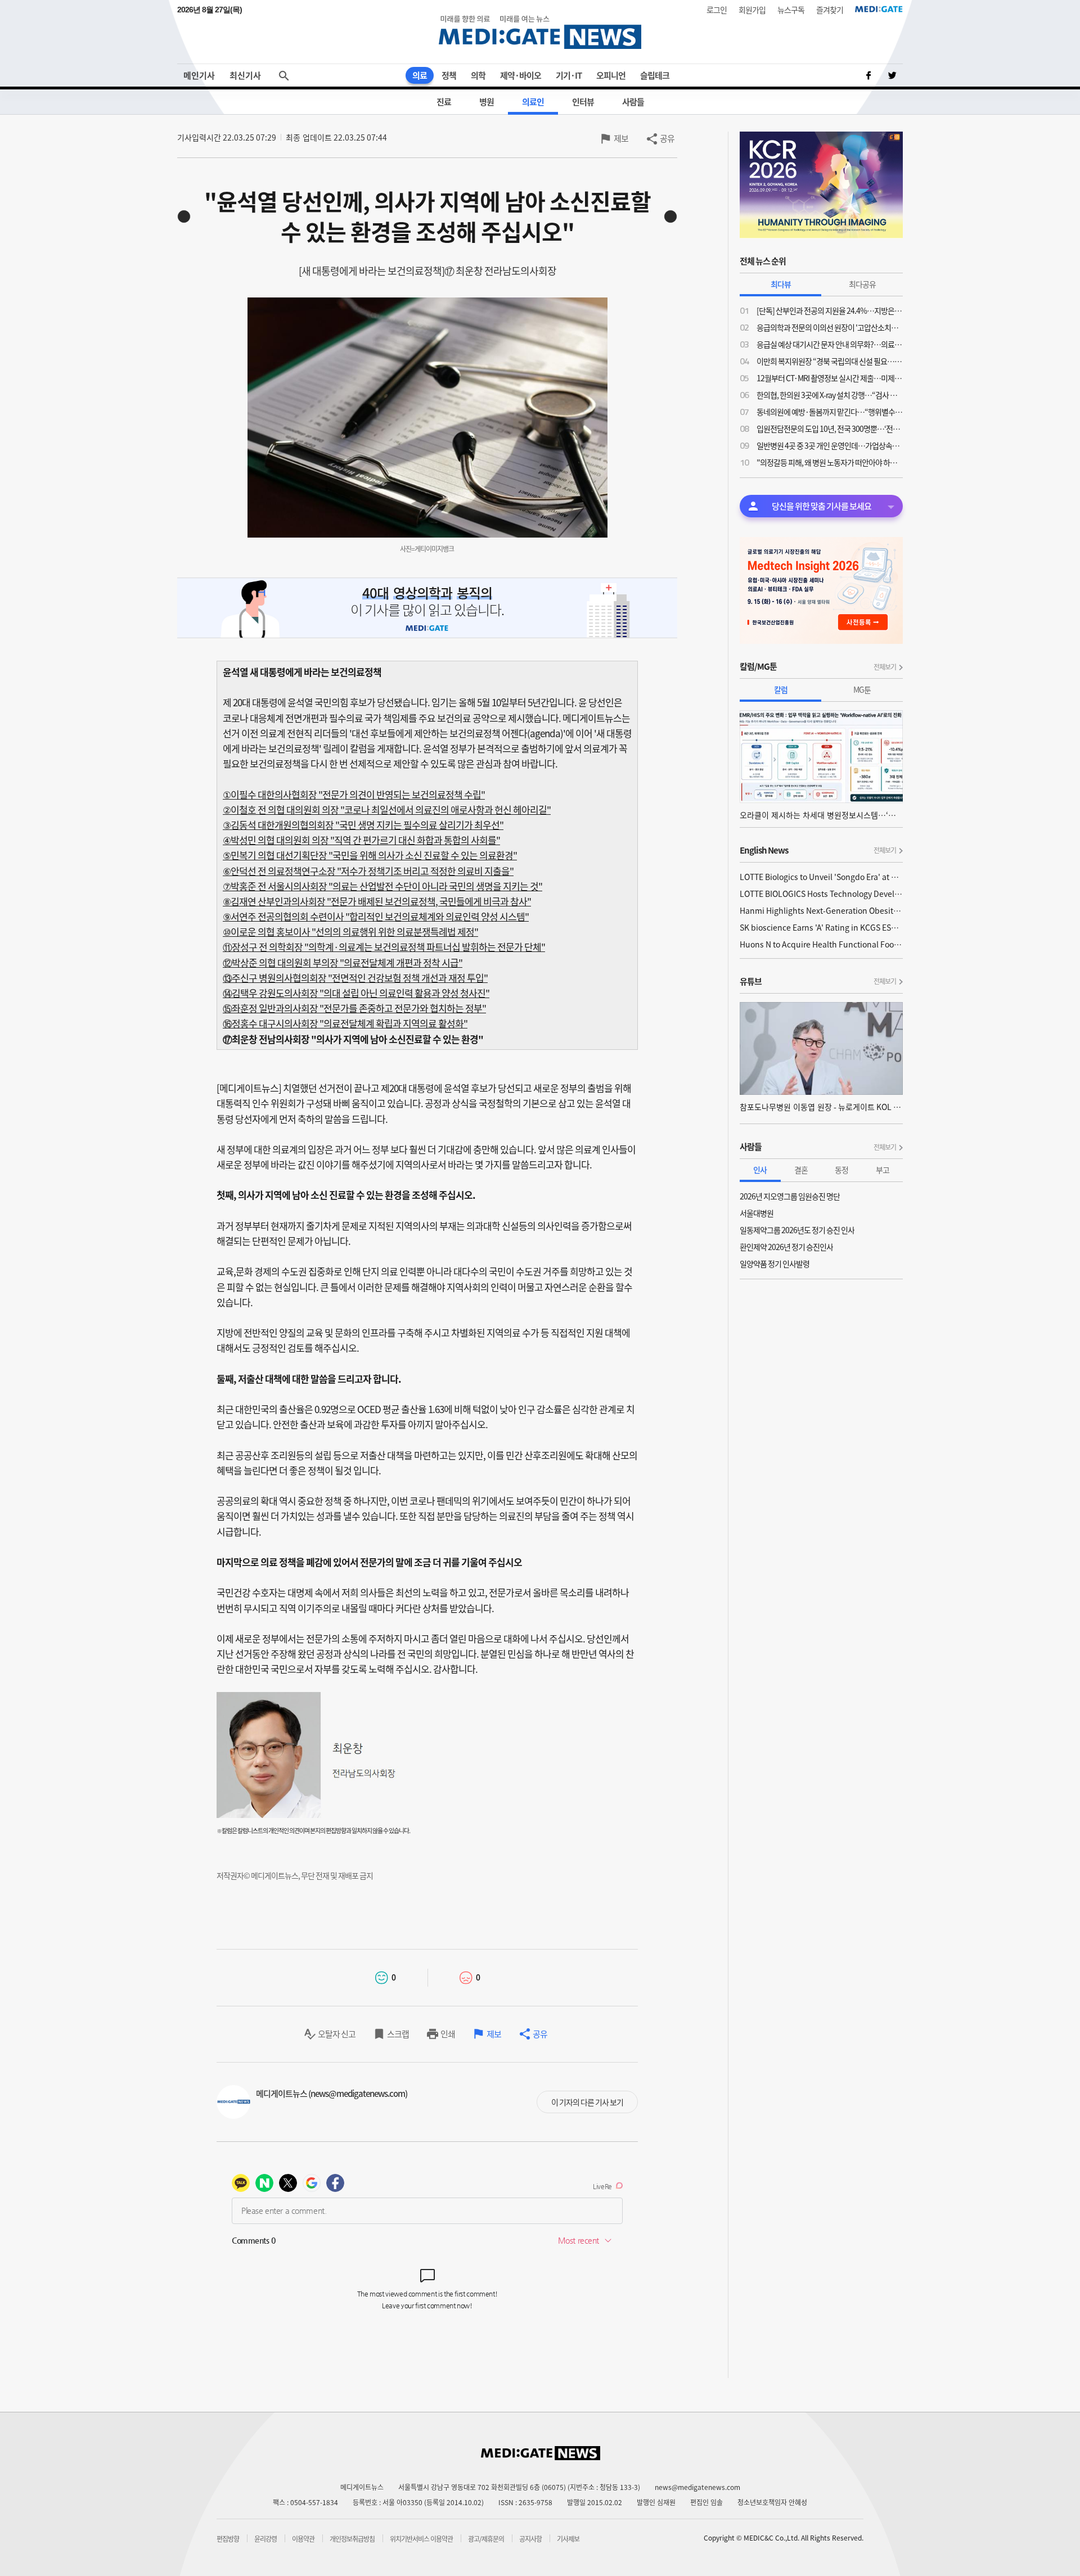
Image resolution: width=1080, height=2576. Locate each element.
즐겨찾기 (830, 10)
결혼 (801, 1170)
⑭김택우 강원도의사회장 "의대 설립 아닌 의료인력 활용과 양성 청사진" (356, 993)
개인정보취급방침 (352, 2539)
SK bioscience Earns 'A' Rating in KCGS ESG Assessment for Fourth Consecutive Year (821, 927)
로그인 (717, 10)
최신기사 (245, 75)
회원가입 (752, 10)
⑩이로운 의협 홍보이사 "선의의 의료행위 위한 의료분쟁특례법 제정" (350, 931)
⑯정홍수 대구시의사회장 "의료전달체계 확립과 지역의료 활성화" (345, 1023)
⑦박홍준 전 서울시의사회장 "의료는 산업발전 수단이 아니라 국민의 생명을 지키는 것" (382, 886)
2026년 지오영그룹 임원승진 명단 (790, 1196)
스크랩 (398, 2034)
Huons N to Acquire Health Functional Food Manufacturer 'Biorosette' (821, 944)
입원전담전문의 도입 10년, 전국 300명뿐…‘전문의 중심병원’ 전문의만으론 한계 (830, 428)
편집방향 (228, 2539)
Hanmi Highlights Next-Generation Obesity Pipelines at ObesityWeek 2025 (821, 910)
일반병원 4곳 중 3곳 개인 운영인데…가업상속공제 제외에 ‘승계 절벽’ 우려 (830, 445)
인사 (760, 1170)
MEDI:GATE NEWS (540, 32)
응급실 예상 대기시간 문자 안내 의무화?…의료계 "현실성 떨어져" (830, 344)
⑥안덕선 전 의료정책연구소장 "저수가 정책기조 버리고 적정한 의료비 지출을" (368, 871)
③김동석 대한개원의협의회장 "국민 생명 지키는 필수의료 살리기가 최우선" (363, 825)
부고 (883, 1170)
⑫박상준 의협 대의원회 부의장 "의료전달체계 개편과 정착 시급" (343, 962)
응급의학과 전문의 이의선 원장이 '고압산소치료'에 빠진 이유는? (830, 327)
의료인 (533, 102)
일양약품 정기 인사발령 (775, 1264)
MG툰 (862, 689)
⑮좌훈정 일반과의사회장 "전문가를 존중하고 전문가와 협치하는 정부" (354, 1008)
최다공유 (862, 284)
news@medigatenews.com (697, 2487)
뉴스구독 (791, 10)
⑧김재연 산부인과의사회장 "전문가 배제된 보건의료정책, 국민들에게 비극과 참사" (377, 901)
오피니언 (611, 75)
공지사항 (530, 2539)
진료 (444, 102)
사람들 (633, 102)
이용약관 (303, 2539)
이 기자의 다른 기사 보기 (587, 2102)
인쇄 (448, 2034)
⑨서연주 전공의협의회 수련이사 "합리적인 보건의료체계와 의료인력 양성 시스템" (376, 916)
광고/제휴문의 (486, 2539)
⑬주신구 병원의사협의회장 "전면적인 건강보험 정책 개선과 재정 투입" (355, 978)
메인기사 (199, 75)
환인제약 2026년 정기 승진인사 (786, 1247)
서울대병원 (757, 1213)
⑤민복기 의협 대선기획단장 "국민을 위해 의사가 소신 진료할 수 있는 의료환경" (370, 855)
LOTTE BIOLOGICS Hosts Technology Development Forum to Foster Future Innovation (821, 894)
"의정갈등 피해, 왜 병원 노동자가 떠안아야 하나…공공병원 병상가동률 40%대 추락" (830, 462)
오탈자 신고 (337, 2034)
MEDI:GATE (879, 9)
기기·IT (569, 75)
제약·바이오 (521, 75)
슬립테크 (655, 75)
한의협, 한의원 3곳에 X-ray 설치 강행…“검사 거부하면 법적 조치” (830, 395)
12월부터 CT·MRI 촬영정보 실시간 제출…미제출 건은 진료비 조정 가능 (830, 378)
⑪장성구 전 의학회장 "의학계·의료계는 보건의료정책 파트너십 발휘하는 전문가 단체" (384, 947)
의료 (420, 75)
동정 (841, 1170)
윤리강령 (265, 2539)
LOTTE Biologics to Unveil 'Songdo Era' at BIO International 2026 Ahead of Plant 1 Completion (821, 877)
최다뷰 (781, 284)
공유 (667, 138)
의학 (478, 75)
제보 (621, 138)
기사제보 (568, 2539)
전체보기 (885, 667)
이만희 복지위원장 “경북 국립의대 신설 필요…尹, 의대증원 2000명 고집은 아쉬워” (830, 361)
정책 (449, 75)
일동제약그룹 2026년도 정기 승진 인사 (797, 1230)
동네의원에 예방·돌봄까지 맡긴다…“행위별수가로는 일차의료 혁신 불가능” (830, 412)
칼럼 (781, 689)
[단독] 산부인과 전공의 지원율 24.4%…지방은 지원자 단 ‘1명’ (830, 310)
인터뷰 (583, 102)
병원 (487, 102)
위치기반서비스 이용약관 (421, 2539)
